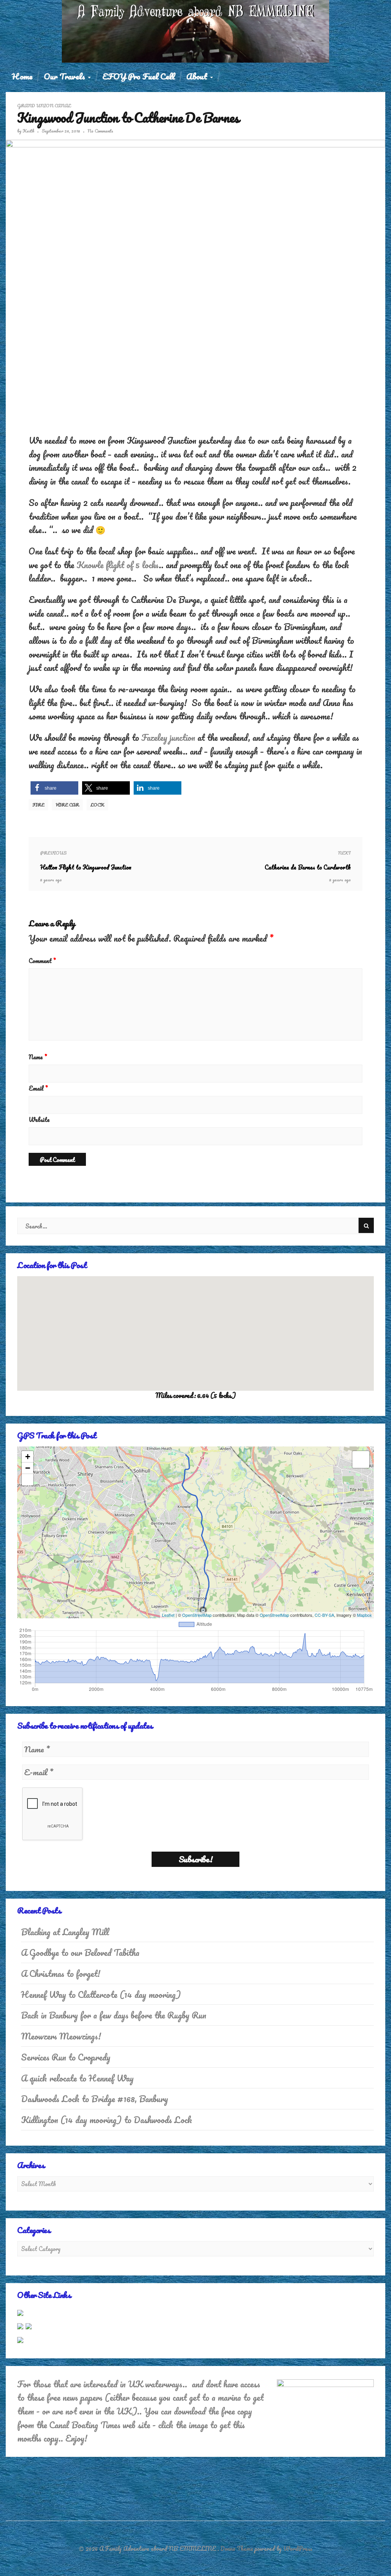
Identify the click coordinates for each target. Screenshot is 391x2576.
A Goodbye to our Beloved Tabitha (80, 1953)
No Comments (100, 131)
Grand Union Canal (44, 106)
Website (39, 1120)
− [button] (28, 1468)
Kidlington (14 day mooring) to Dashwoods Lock (107, 2120)
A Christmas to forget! (61, 1974)
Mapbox (364, 1615)
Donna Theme (238, 2549)
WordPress (298, 2549)
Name (38, 1057)
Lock (97, 805)
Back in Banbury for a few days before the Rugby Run (114, 2015)
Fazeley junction (168, 738)
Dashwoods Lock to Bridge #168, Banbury (95, 2099)
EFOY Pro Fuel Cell (139, 76)
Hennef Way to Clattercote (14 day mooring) (101, 1995)
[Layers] (361, 1459)
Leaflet (168, 1615)
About (198, 76)
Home (22, 76)
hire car (67, 805)
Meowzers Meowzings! (61, 2036)
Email (38, 1088)
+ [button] (28, 1457)
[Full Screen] (27, 1480)
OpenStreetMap (197, 1615)
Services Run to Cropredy (66, 2057)
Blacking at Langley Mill (65, 1932)
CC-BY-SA (324, 1615)
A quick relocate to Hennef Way (77, 2078)
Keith (28, 131)
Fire (38, 805)
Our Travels (65, 76)
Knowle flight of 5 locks (118, 565)
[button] (54, 788)
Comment (42, 961)
